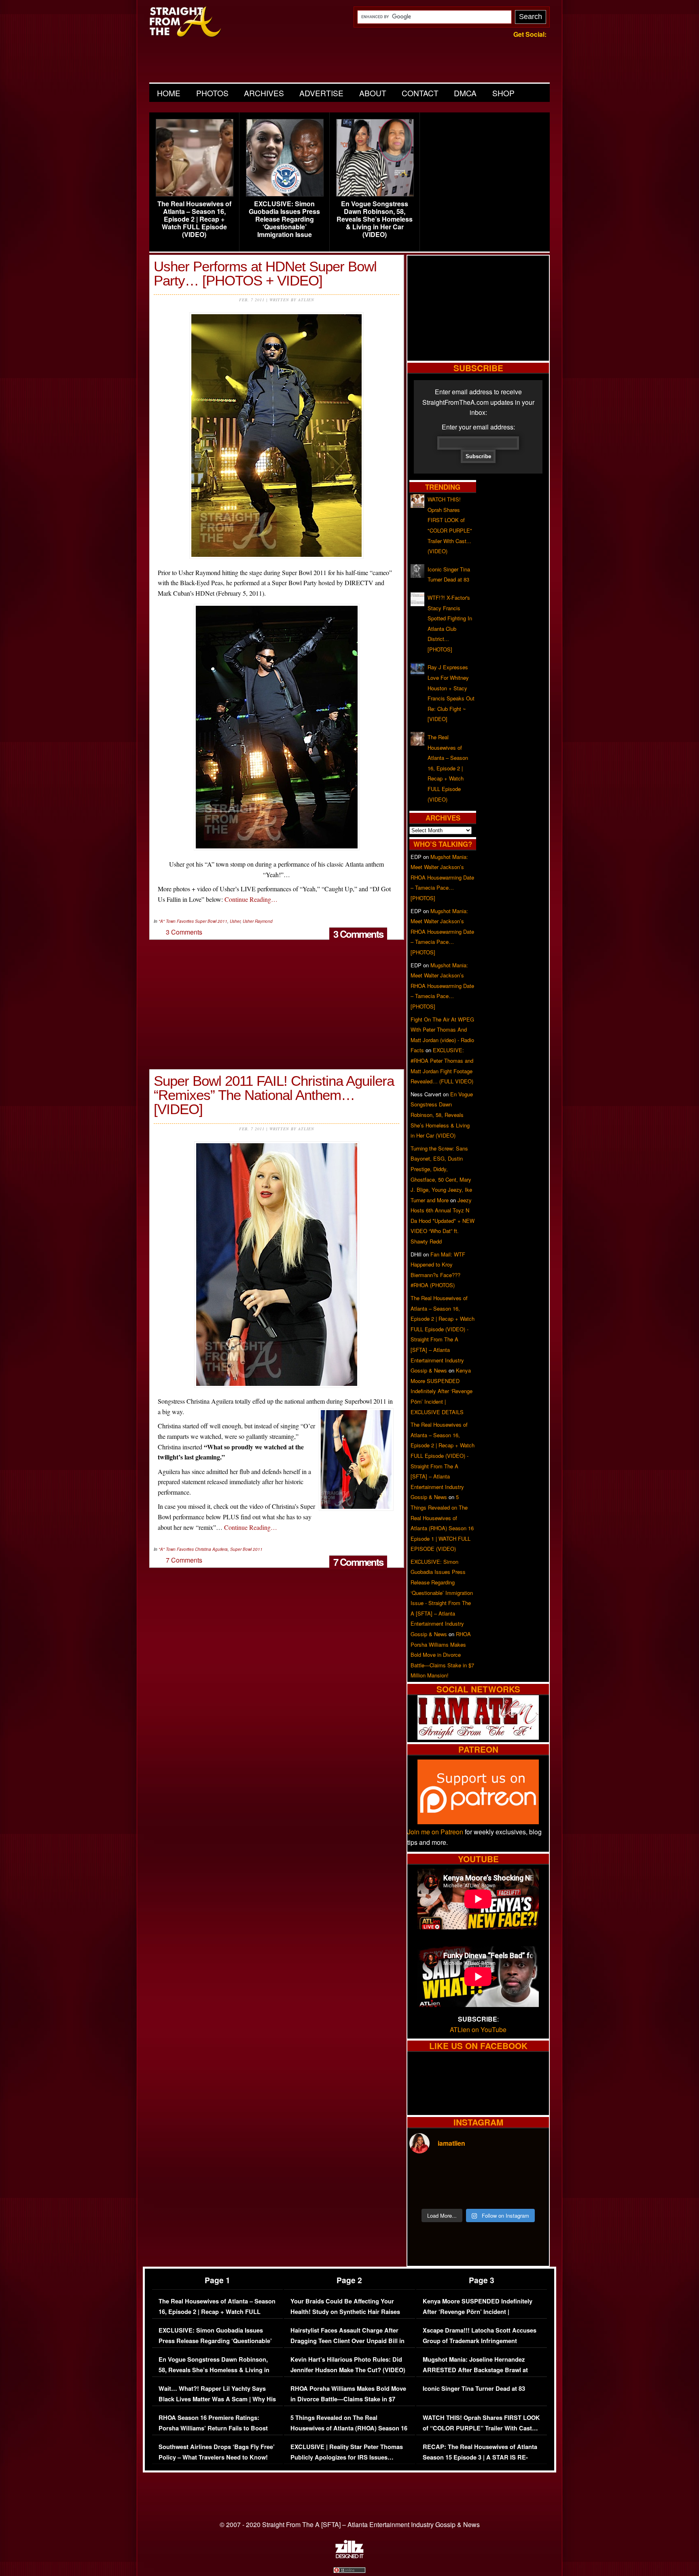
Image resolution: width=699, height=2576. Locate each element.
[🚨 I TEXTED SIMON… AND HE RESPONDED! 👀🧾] (496, 2193)
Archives (264, 93)
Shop (503, 93)
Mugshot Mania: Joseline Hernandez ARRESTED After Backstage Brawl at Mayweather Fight (475, 2370)
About (373, 93)
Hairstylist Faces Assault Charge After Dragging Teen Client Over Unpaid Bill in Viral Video (347, 2341)
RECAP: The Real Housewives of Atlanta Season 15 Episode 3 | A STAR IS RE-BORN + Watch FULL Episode (480, 2457)
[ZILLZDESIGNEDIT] (349, 2556)
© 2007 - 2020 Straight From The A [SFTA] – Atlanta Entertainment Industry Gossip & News (350, 2524)
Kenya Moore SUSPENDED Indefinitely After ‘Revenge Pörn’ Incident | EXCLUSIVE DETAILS (442, 1391)
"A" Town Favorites (176, 921)
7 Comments (358, 1562)
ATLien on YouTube (478, 2029)
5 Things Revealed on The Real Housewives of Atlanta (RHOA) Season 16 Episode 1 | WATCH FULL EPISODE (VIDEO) (349, 2433)
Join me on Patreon (435, 1832)
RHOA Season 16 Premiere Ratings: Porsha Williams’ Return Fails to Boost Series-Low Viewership (213, 2428)
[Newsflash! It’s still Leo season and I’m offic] (426, 2172)
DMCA (465, 93)
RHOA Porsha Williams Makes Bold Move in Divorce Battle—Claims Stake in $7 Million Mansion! (442, 1655)
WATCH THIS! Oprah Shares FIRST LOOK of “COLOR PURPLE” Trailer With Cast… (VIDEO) (481, 2428)
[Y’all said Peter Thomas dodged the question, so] (496, 2172)
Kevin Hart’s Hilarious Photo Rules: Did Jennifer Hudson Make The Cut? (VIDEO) (348, 2365)
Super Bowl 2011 (211, 921)
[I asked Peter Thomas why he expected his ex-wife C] (530, 2172)
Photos (212, 93)
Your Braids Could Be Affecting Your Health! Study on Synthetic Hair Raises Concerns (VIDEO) (345, 2312)
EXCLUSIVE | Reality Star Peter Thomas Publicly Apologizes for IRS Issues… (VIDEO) (347, 2457)
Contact (420, 93)
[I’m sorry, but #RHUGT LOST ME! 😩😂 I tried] (461, 2172)
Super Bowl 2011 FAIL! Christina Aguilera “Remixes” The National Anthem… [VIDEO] (274, 1095)
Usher (235, 921)
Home (169, 93)
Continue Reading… (251, 899)
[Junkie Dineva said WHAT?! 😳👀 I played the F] (461, 2193)
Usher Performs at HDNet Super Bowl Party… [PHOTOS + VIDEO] (265, 273)
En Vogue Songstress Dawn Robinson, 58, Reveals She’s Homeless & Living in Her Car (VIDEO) (375, 219)
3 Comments (358, 934)
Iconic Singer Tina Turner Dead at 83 (474, 2389)
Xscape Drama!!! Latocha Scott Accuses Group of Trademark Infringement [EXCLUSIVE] (480, 2341)
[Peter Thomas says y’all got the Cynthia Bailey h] (426, 2193)
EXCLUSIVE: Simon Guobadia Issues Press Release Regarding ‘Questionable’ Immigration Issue (284, 219)
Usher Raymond (258, 921)
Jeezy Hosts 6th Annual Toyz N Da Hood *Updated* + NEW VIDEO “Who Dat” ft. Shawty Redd (443, 1221)
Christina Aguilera (211, 1549)
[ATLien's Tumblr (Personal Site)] (478, 1737)
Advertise (321, 93)
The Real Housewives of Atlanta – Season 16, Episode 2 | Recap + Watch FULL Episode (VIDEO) (194, 219)
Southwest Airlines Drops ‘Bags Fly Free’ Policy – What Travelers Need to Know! (217, 2452)
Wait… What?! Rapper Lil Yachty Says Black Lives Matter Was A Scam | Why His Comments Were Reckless (217, 2399)
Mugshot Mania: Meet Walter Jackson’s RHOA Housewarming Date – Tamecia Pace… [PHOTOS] (442, 877)
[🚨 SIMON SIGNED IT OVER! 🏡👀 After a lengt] (530, 2193)
